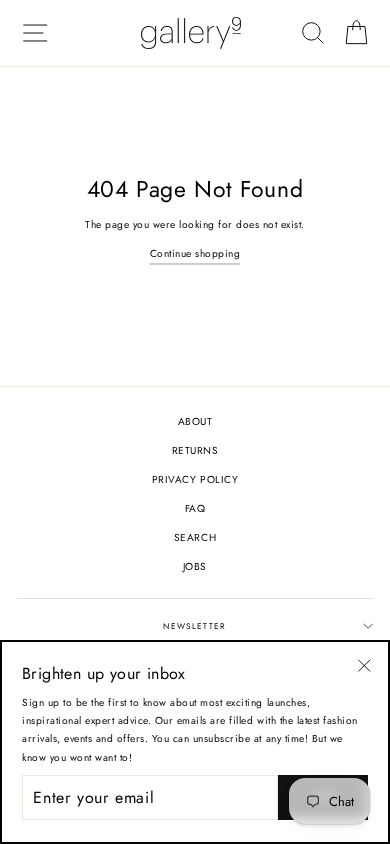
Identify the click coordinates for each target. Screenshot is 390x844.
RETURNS (195, 450)
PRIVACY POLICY (195, 479)
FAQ (195, 508)
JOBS (195, 566)
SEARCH (195, 537)
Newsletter (194, 626)
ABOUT (195, 421)
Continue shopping (195, 253)
